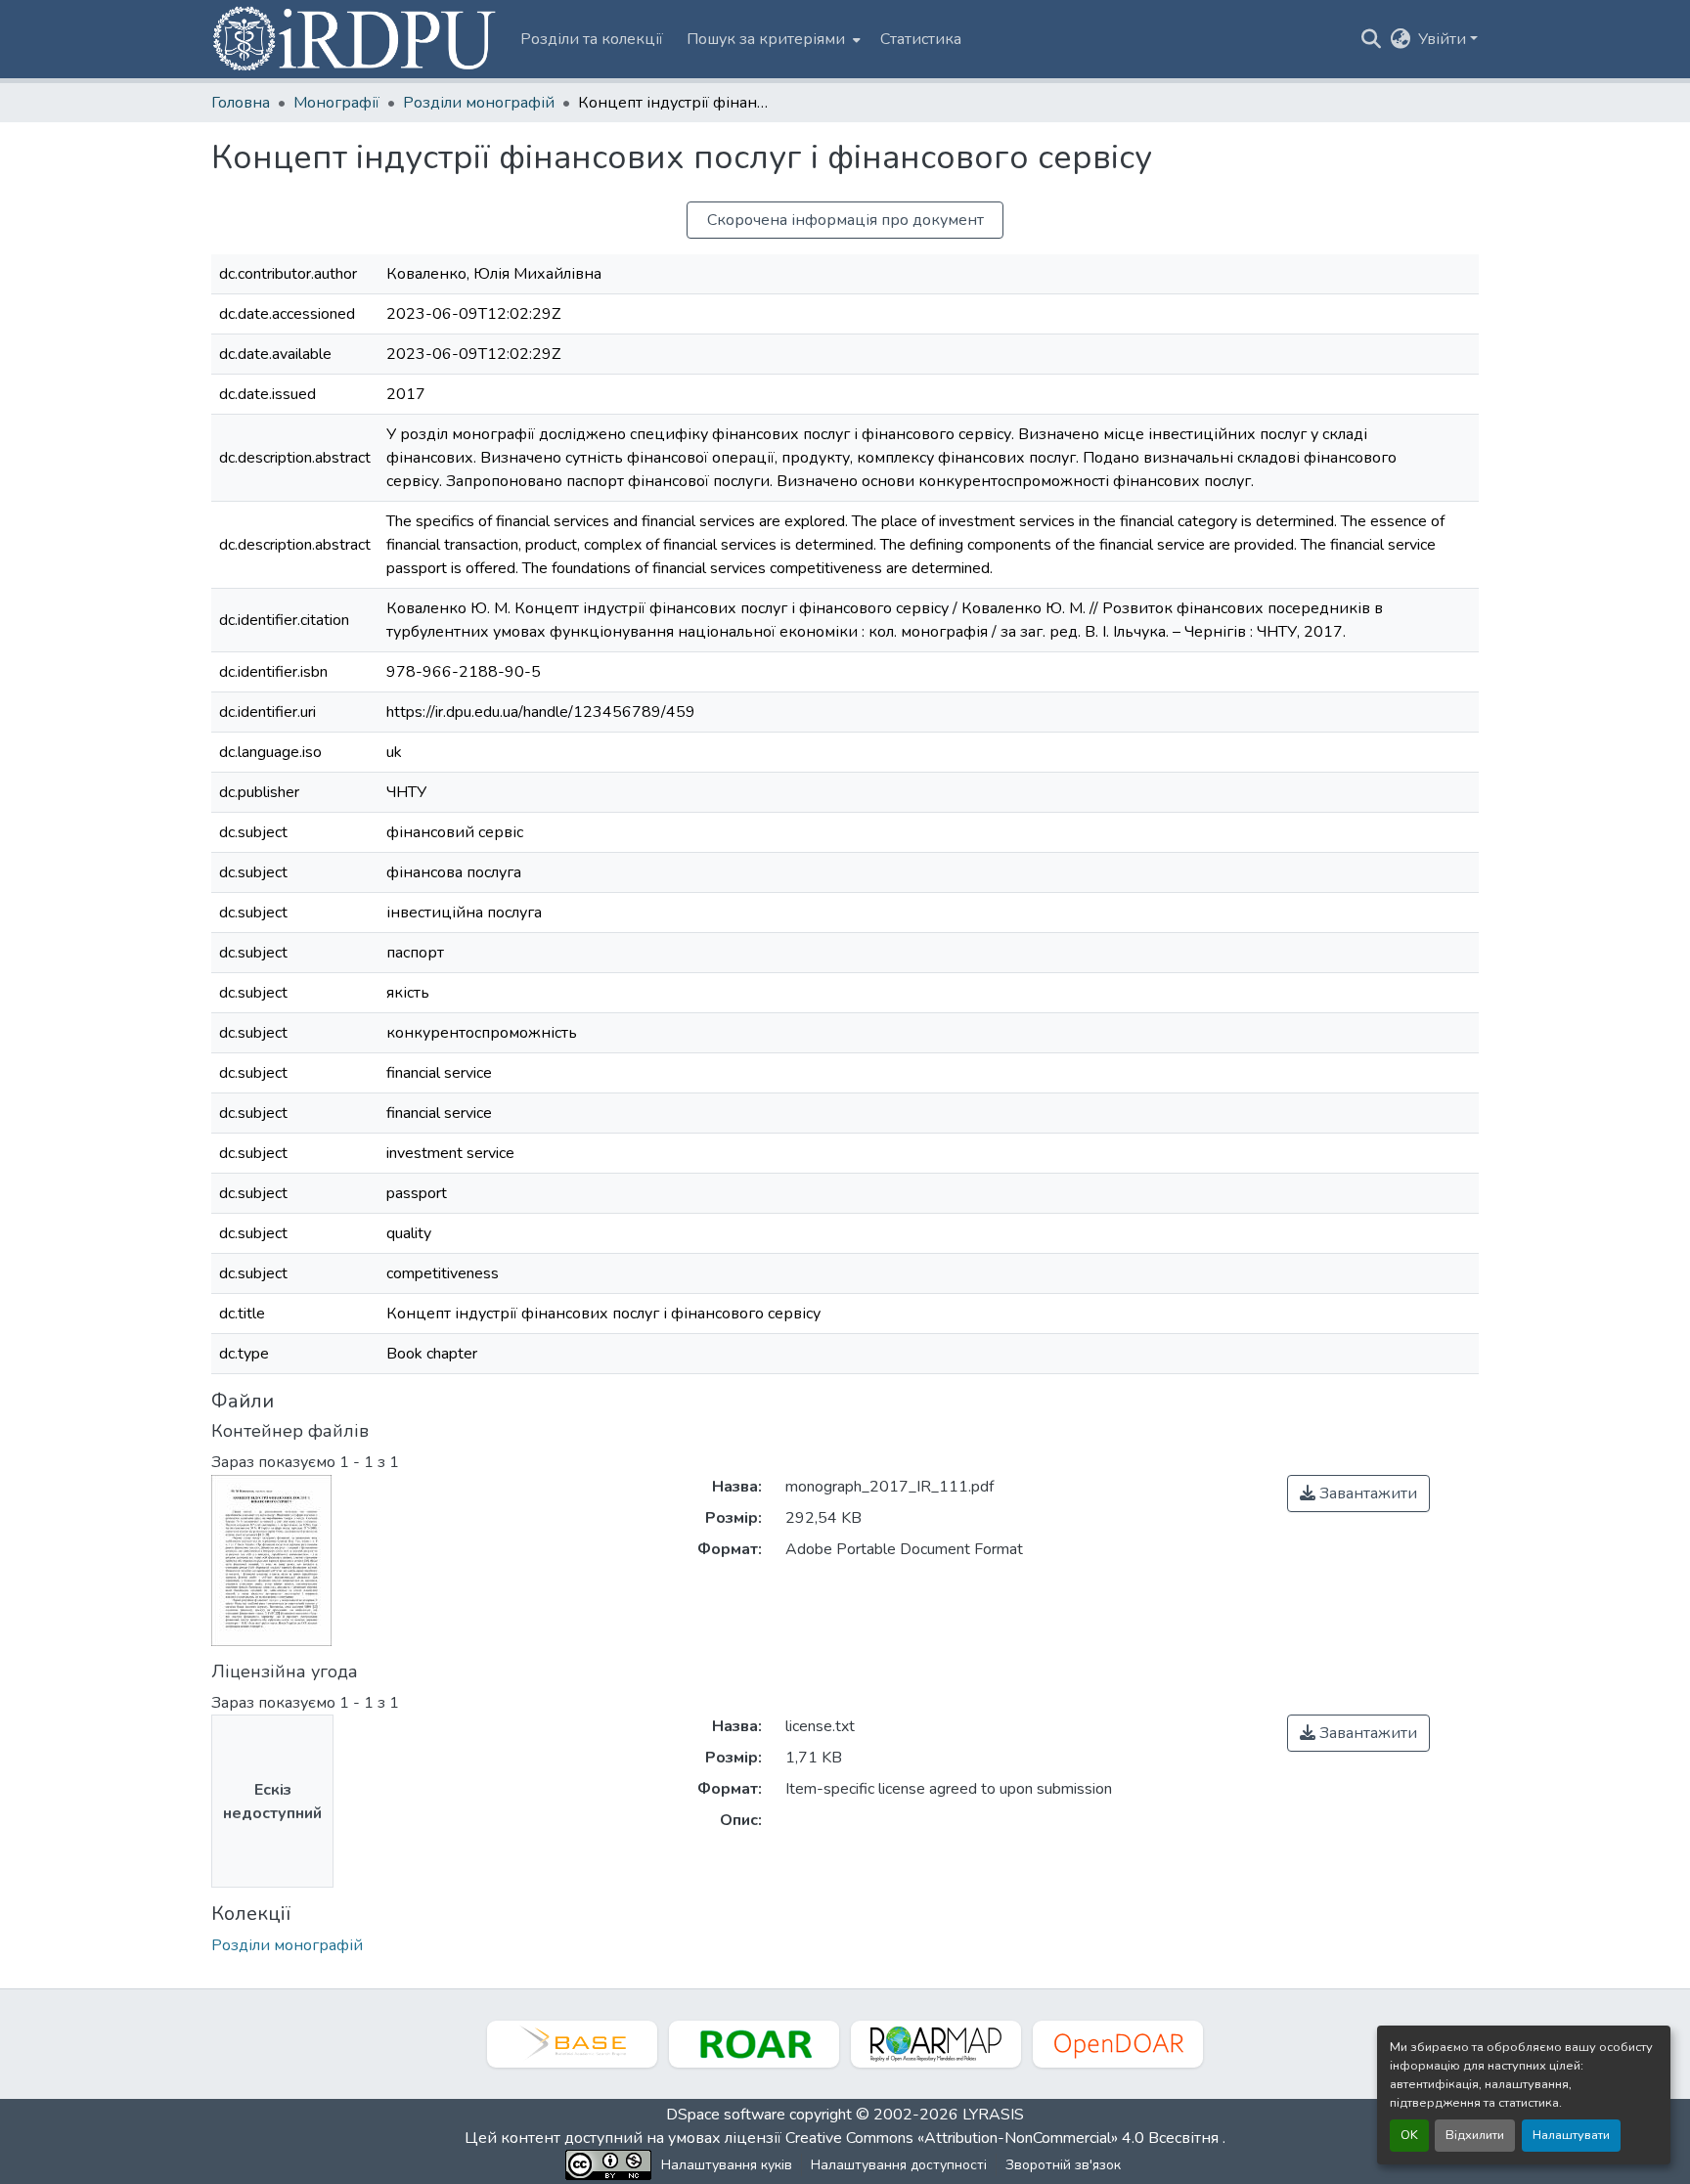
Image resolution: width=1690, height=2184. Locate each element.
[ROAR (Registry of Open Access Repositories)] (754, 2044)
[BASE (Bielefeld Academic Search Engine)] (572, 2044)
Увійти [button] (1444, 39)
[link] (1358, 1493)
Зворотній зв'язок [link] (1063, 2165)
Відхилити (1475, 2135)
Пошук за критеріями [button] (766, 39)
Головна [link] (241, 103)
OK (1409, 2135)
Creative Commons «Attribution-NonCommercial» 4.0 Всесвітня (1004, 2138)
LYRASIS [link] (993, 2115)
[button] (356, 39)
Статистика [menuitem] (921, 39)
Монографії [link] (336, 103)
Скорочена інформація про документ (845, 220)
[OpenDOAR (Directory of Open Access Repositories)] (1118, 2044)
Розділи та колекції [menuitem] (592, 39)
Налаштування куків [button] (727, 2165)
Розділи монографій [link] (479, 103)
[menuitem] (772, 39)
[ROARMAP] (936, 2044)
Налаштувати (1571, 2135)
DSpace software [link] (726, 2115)
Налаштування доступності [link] (899, 2165)
